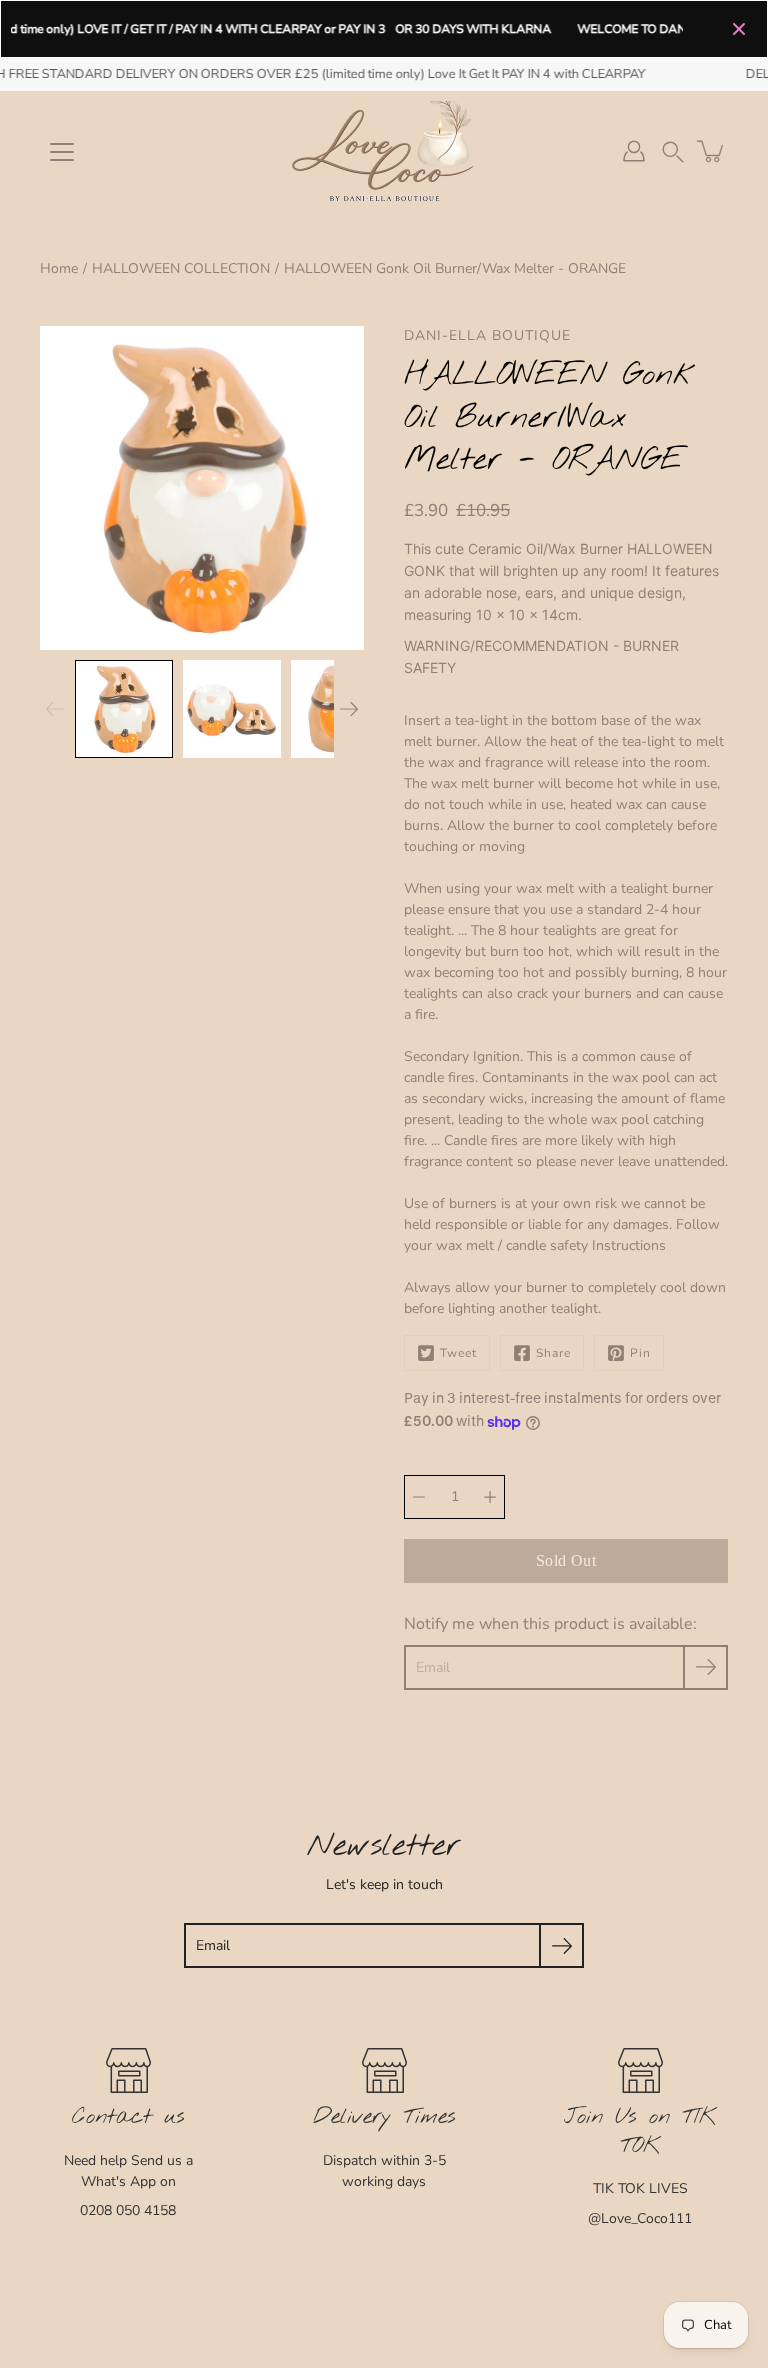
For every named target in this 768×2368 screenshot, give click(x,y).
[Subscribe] (705, 1667)
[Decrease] (419, 1497)
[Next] (349, 709)
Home (59, 268)
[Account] (634, 151)
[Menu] (62, 152)
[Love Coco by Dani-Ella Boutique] (384, 151)
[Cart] (712, 151)
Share (553, 1353)
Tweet (458, 1353)
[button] (673, 151)
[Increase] (490, 1497)
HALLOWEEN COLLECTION (181, 268)
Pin (640, 1353)
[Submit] (561, 1945)
